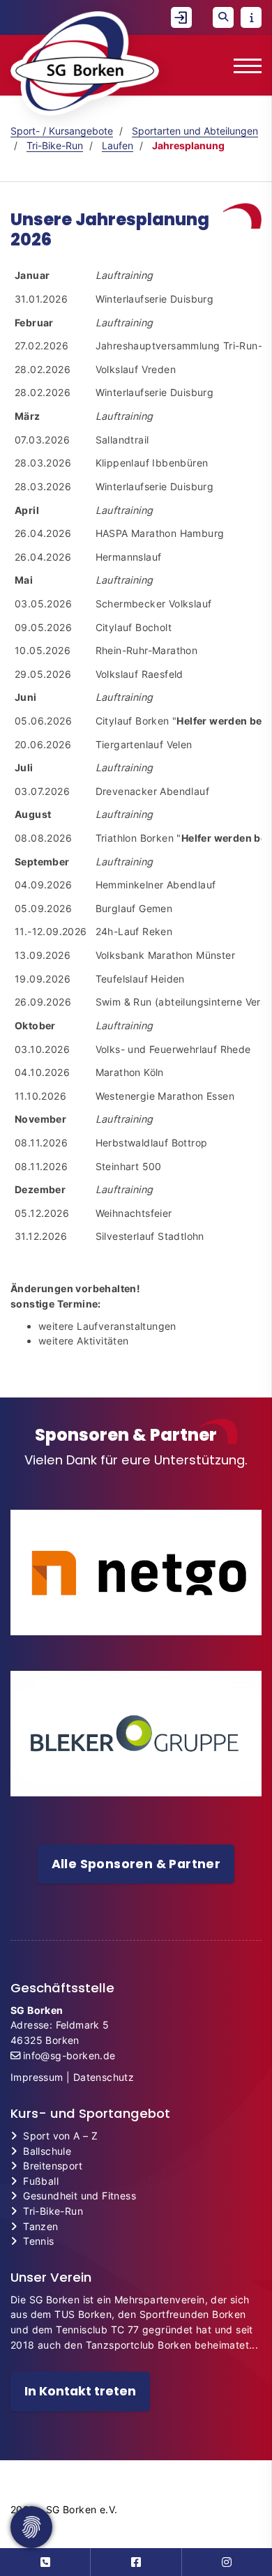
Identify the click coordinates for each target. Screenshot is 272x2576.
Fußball (41, 2181)
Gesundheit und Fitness (80, 2196)
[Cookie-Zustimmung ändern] (31, 2527)
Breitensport (53, 2166)
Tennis (38, 2241)
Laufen (118, 145)
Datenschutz (104, 2077)
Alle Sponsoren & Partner (136, 1864)
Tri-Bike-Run (55, 145)
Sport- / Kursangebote (62, 131)
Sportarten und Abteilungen (195, 131)
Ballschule (47, 2151)
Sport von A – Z (60, 2136)
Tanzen (40, 2226)
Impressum (37, 2077)
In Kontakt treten (80, 2391)
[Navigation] (242, 65)
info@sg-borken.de (69, 2055)
